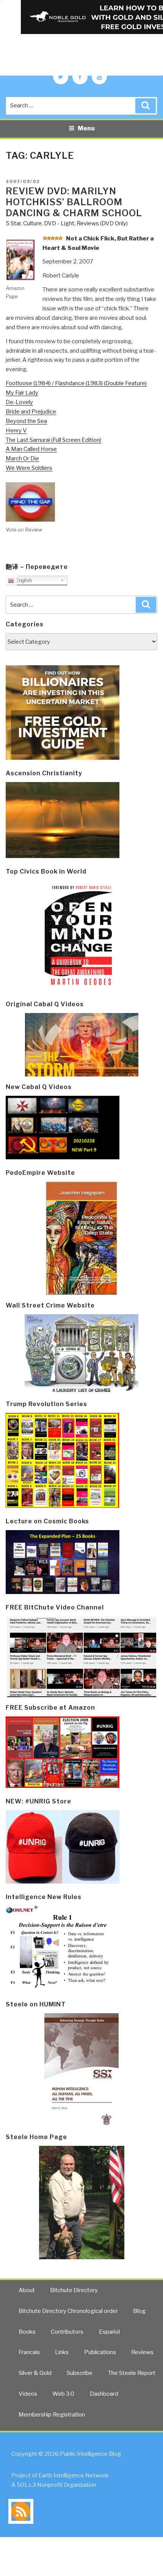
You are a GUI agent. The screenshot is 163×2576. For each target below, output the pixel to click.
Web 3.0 (63, 2394)
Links (62, 2352)
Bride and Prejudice (31, 412)
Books (27, 2332)
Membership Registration (52, 2415)
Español (109, 2332)
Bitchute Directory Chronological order (68, 2311)
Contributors (67, 2332)
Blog (139, 2311)
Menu (86, 128)
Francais (29, 2352)
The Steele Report (132, 2373)
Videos (28, 2394)
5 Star (13, 223)
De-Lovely (19, 402)
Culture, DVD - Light (49, 223)
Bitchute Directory (74, 2290)
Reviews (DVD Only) (102, 223)
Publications (100, 2352)
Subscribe (80, 2373)
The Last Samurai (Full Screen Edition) (53, 440)
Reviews (142, 2352)
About (27, 2290)
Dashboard (104, 2394)
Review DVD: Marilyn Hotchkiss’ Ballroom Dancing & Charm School (74, 202)
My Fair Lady (22, 393)
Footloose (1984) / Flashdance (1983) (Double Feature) (76, 383)
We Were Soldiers (29, 468)
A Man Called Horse (31, 449)
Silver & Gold (35, 2373)
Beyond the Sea (26, 421)
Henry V (16, 431)
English (23, 580)
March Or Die (22, 459)
